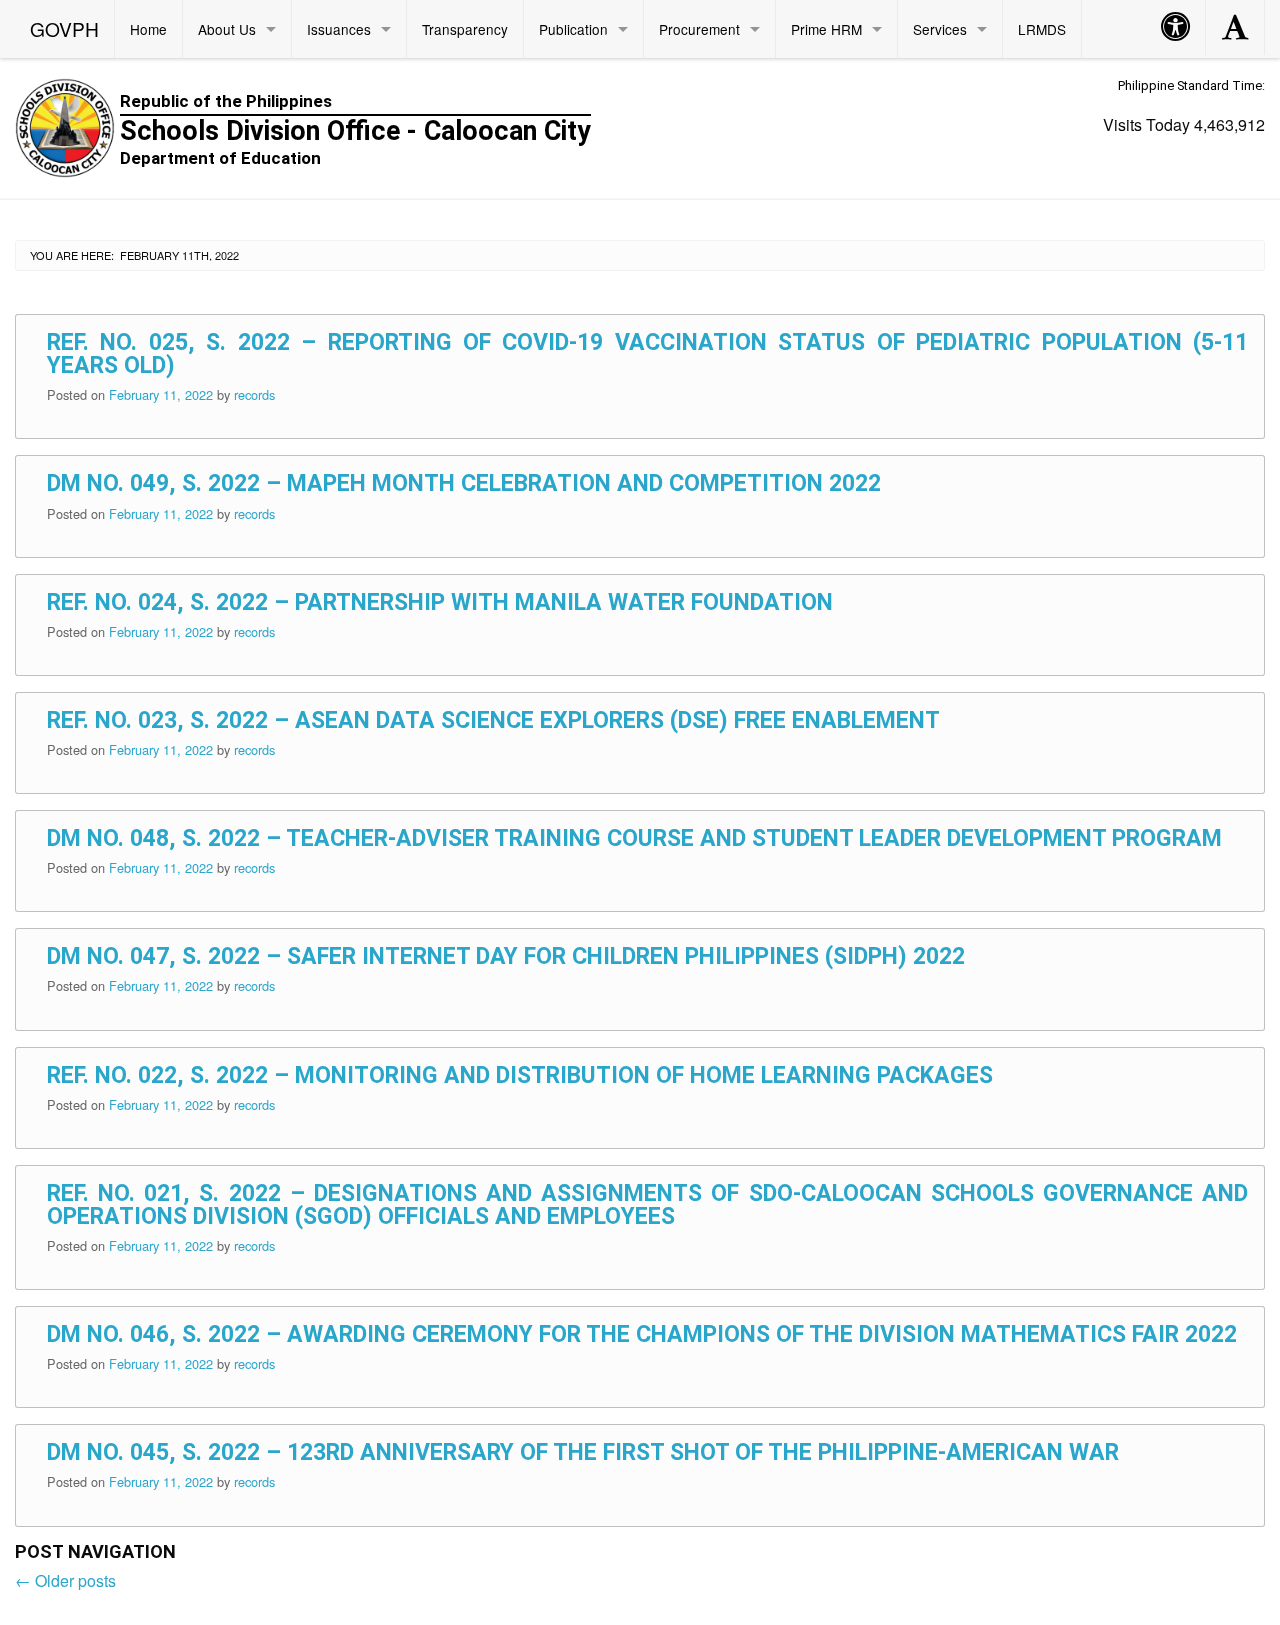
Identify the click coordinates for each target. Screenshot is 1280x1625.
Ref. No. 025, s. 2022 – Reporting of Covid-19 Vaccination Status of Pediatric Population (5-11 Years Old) (647, 354)
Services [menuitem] (940, 29)
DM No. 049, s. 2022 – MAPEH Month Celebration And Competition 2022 (464, 483)
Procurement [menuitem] (699, 29)
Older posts (65, 1580)
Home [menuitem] (148, 29)
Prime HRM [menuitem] (826, 29)
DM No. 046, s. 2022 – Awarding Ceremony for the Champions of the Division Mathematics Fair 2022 (642, 1334)
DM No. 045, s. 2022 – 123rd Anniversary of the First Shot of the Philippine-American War (583, 1452)
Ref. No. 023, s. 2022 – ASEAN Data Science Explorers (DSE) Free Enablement (493, 720)
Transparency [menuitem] (465, 29)
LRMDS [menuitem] (1042, 29)
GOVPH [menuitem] (64, 28)
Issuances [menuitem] (339, 29)
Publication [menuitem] (573, 29)
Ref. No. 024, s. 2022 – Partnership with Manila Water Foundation (440, 602)
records (254, 394)
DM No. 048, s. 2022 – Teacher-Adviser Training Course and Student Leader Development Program (634, 838)
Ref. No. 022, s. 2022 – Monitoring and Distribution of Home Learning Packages (520, 1075)
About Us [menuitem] (227, 29)
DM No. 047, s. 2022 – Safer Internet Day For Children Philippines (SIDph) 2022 (506, 956)
